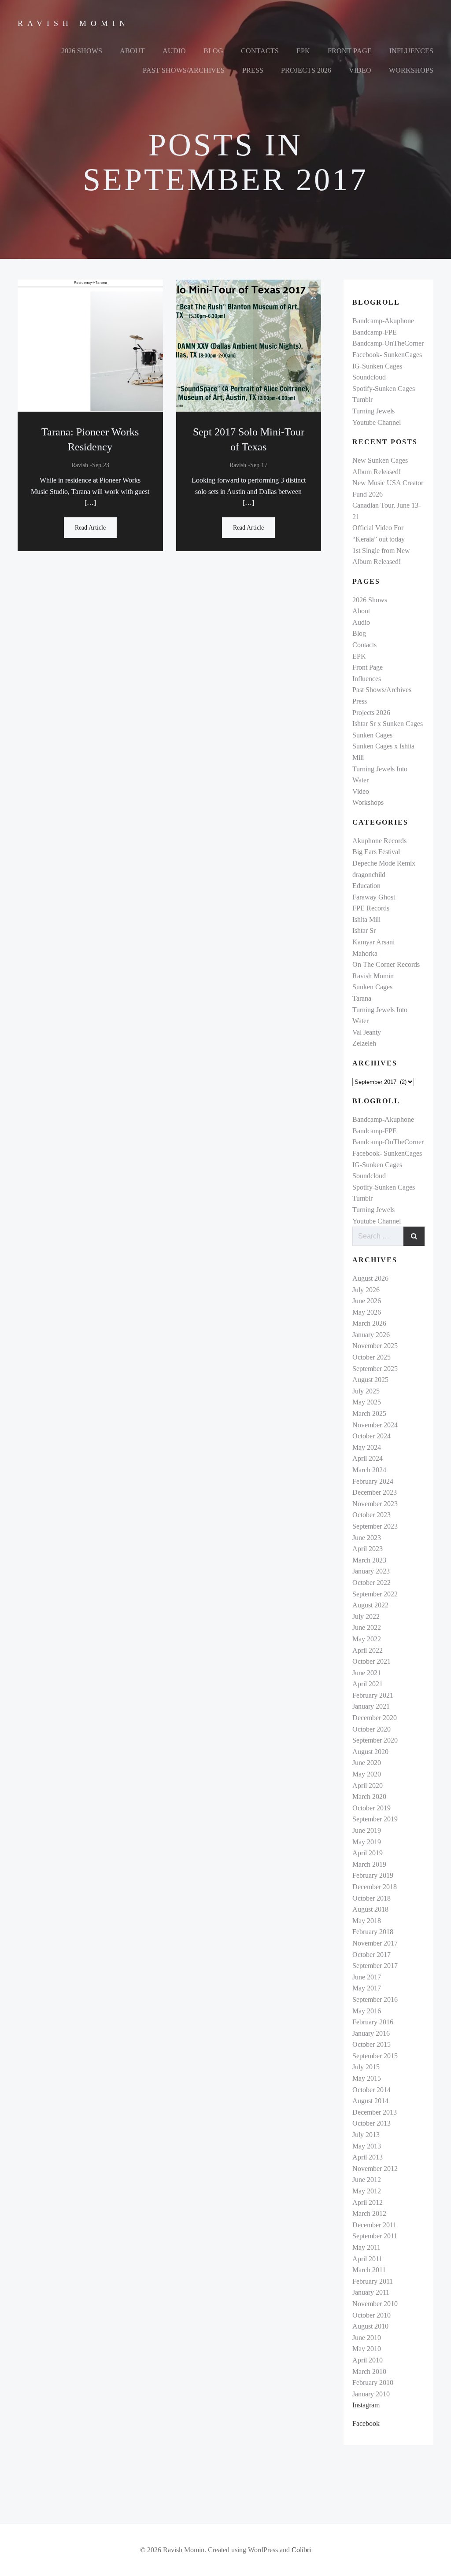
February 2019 (373, 1875)
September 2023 (375, 1526)
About (132, 51)
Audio (174, 51)
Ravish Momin (373, 976)
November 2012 (375, 2169)
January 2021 (371, 1706)
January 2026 (371, 1335)
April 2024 (368, 1458)
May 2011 (366, 2247)
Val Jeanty (367, 1032)
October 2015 (372, 2044)
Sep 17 (259, 465)
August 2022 (370, 1605)
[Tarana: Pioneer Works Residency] (90, 345)
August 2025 (370, 1380)
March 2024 (369, 1470)
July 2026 (366, 1290)
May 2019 (367, 1842)
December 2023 (375, 1492)
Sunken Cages (372, 735)
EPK (303, 51)
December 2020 (375, 1718)
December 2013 (375, 2112)
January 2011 (371, 2292)
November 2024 (375, 1425)
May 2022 (367, 1639)
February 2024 (373, 1481)
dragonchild (369, 875)
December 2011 (374, 2225)
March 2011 (369, 2270)
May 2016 (367, 2011)
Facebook (366, 2423)
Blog (213, 51)
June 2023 (367, 1538)
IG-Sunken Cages (377, 366)
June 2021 (367, 1673)
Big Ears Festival (376, 852)
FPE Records (371, 908)
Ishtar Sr (364, 931)
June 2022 (367, 1627)
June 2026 (367, 1301)
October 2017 (372, 1955)
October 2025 (372, 1357)
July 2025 (366, 1391)
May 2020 (367, 1774)
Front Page (350, 51)
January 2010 (371, 2394)
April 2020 (368, 1786)
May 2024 (367, 1447)
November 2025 (375, 1346)
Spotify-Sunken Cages (384, 389)
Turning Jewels (373, 411)
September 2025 (375, 1369)
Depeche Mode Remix (384, 863)
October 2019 (372, 1808)
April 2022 (368, 1650)
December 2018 (375, 1887)
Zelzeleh (364, 1043)
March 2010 (369, 2371)
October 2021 (372, 1661)
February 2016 (373, 2022)
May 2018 (367, 1921)
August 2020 (370, 1752)
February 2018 (373, 1932)
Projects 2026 (306, 70)
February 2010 (373, 2383)
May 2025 (367, 1402)
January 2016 (371, 2033)
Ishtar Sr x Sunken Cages (388, 724)
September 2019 (375, 1819)
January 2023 (371, 1571)
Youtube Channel (377, 422)
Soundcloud (369, 377)
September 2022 (375, 1594)
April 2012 (368, 2202)
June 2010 (367, 2338)
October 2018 (372, 1898)
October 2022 (372, 1583)
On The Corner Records (386, 964)
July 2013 (366, 2135)
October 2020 (372, 1729)
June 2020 (367, 1763)
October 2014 (372, 2090)
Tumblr (362, 400)
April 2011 (367, 2259)
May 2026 (367, 1312)
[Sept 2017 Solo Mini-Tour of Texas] (249, 345)
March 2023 (369, 1560)
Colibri (301, 2550)
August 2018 (370, 1909)
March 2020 (369, 1797)
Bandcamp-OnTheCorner (388, 343)
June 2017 (367, 1977)
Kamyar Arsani (373, 942)
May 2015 (367, 2078)
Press (253, 70)
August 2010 (370, 2326)
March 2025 (369, 1413)
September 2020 (375, 1740)
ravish (80, 465)
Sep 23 (101, 465)
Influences (411, 51)
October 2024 (372, 1436)
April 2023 (368, 1549)
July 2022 (366, 1616)
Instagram (366, 2405)
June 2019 (367, 1830)
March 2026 (369, 1323)
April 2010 (368, 2360)
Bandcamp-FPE (375, 332)
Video (360, 70)
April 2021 (368, 1684)
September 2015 (375, 2056)
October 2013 (372, 2123)
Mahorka (365, 953)
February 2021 (373, 1695)
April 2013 (368, 2157)
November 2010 (375, 2304)
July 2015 (366, 2067)
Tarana (362, 998)
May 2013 (367, 2146)
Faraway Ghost (374, 897)
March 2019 (369, 1864)
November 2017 (375, 1943)
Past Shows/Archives (184, 70)
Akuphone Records (379, 841)
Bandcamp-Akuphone (383, 321)
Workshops (411, 70)
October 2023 (372, 1515)
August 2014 (370, 2101)
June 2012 (367, 2180)
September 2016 (375, 1999)
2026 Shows (82, 51)
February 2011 (373, 2281)
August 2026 (370, 1278)
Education (366, 886)
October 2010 (372, 2315)
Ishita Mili (366, 919)
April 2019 (368, 1853)
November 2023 (375, 1504)
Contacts (260, 51)
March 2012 (369, 2213)
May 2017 (367, 1988)
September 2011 (375, 2236)
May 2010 (367, 2349)
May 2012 (367, 2191)
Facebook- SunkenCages (387, 355)
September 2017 (375, 1966)
